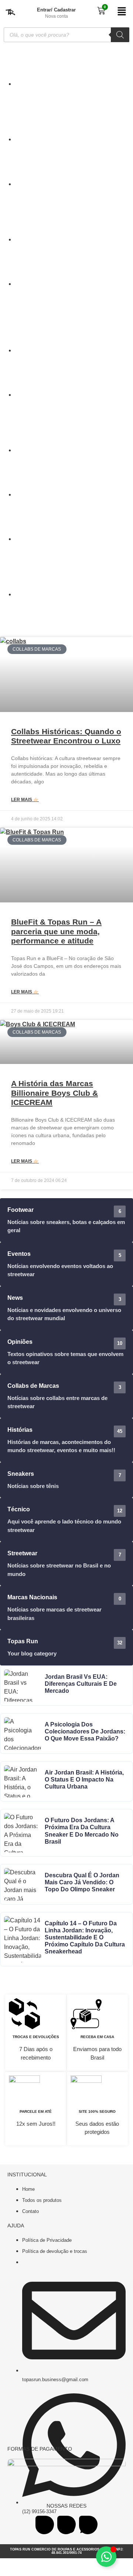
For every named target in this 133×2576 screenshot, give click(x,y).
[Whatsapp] (88, 2525)
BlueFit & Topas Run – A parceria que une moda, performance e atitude (56, 931)
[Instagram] (66, 2525)
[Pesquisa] (120, 35)
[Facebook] (45, 2525)
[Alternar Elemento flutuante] (106, 2557)
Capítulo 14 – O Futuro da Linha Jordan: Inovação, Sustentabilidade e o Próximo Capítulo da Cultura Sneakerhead (85, 1938)
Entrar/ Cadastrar (56, 10)
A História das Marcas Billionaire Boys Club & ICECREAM (54, 1093)
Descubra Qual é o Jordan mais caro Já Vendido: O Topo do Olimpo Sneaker (82, 1882)
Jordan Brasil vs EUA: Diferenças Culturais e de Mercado (81, 1684)
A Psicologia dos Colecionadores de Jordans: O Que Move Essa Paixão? (85, 1731)
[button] (122, 12)
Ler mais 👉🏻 (25, 800)
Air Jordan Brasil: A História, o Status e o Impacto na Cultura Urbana (84, 1780)
